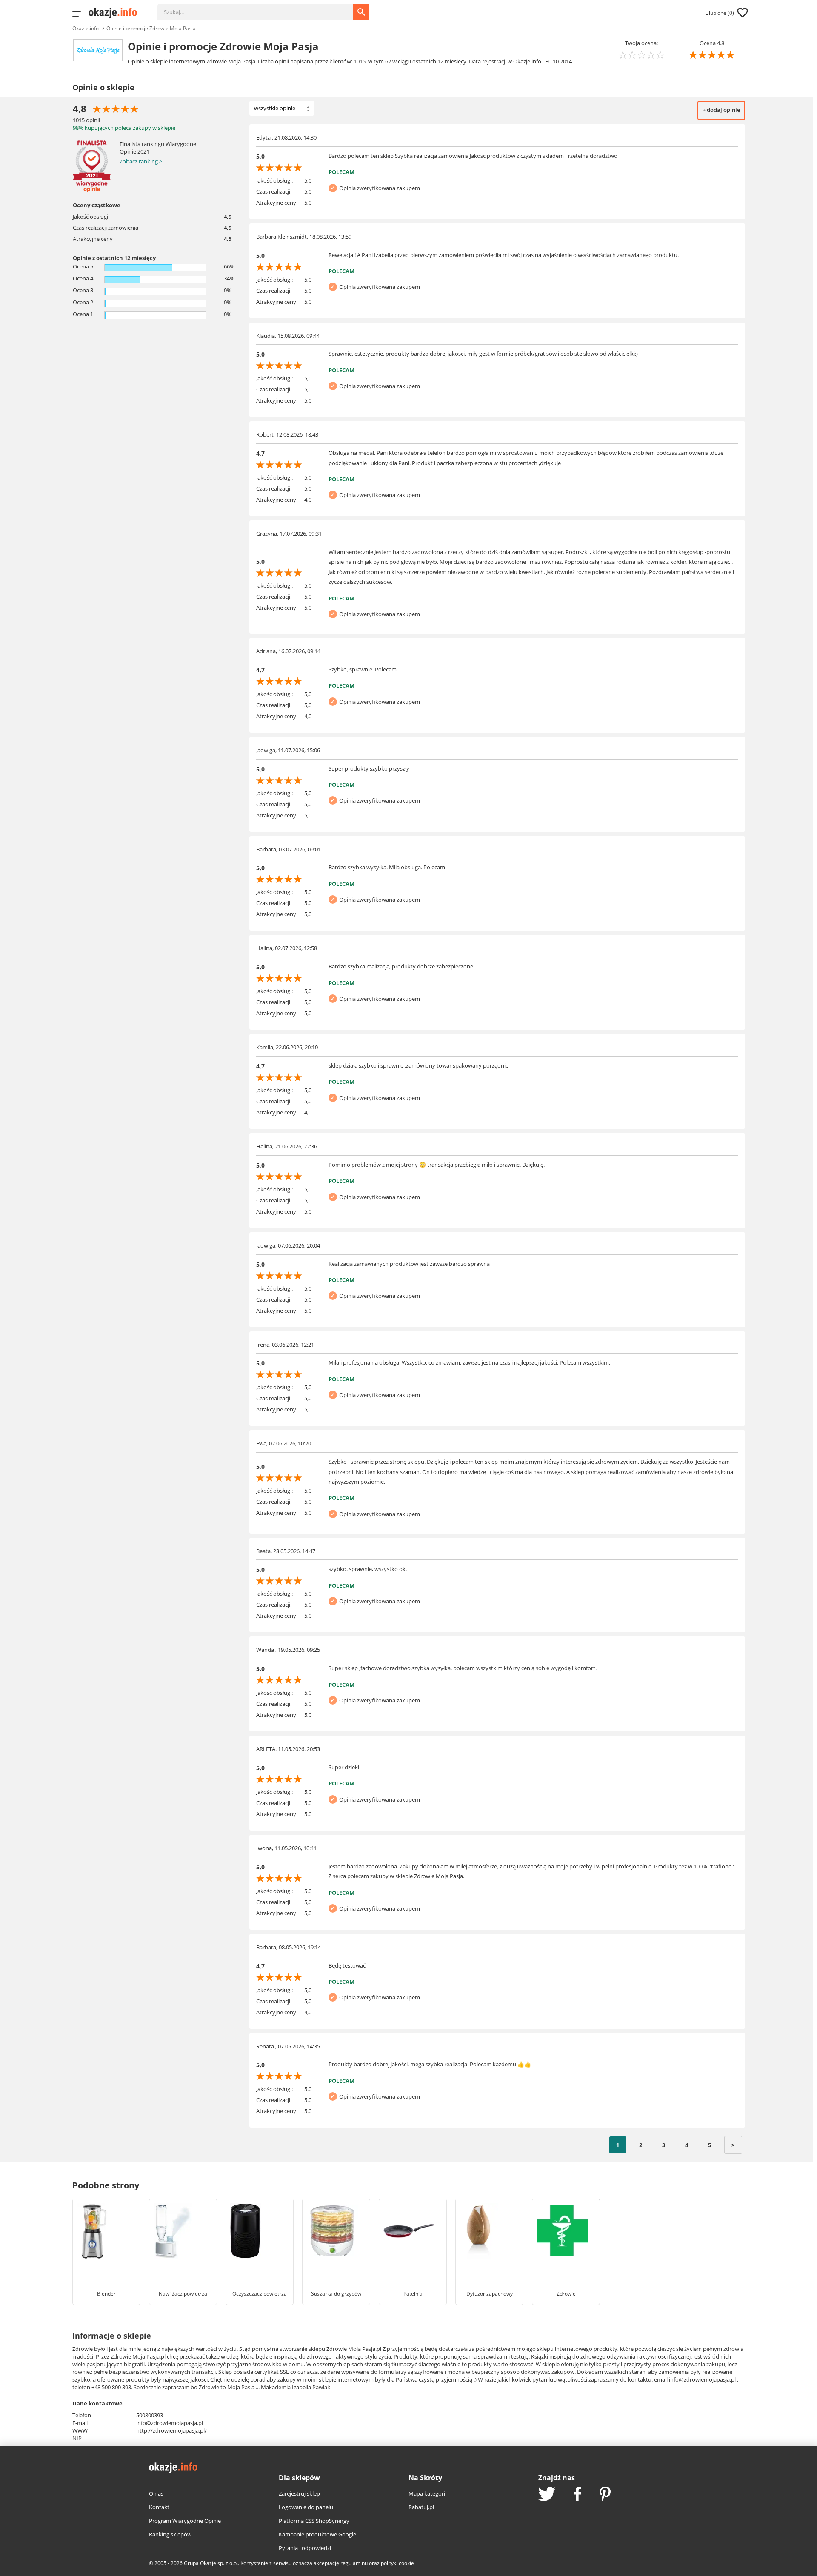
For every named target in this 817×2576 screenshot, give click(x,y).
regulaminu (354, 2563)
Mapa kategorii (427, 2493)
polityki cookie (397, 2563)
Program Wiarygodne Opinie (185, 2521)
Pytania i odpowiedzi (305, 2548)
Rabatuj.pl (421, 2507)
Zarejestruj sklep (299, 2493)
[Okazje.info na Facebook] (577, 2495)
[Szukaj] (262, 8)
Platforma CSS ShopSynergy (314, 2521)
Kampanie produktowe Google (317, 2534)
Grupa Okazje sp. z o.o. (211, 2563)
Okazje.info (86, 28)
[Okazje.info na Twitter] (547, 2495)
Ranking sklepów (170, 2534)
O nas (156, 2493)
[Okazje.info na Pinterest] (605, 2495)
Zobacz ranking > (141, 161)
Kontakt (159, 2507)
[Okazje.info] (116, 13)
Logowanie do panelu (306, 2507)
